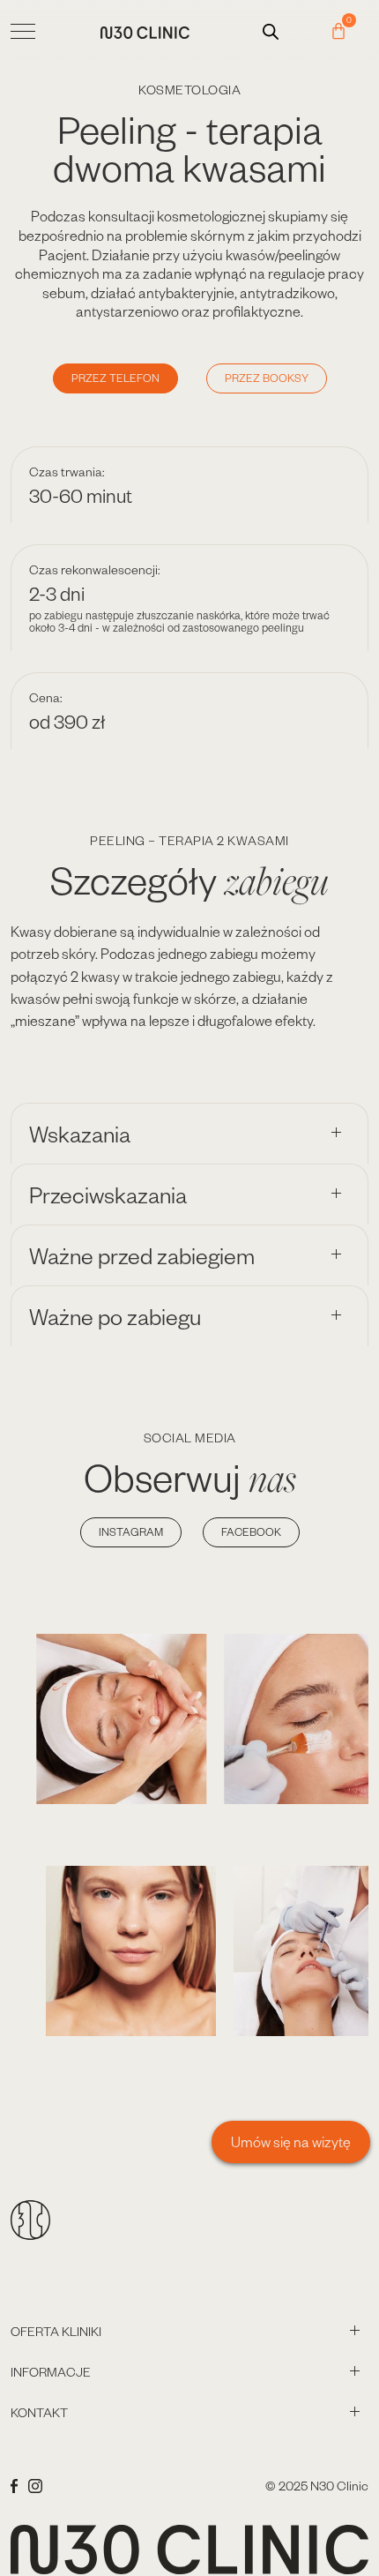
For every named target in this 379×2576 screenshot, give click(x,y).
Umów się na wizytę (291, 2142)
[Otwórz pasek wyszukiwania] (271, 31)
